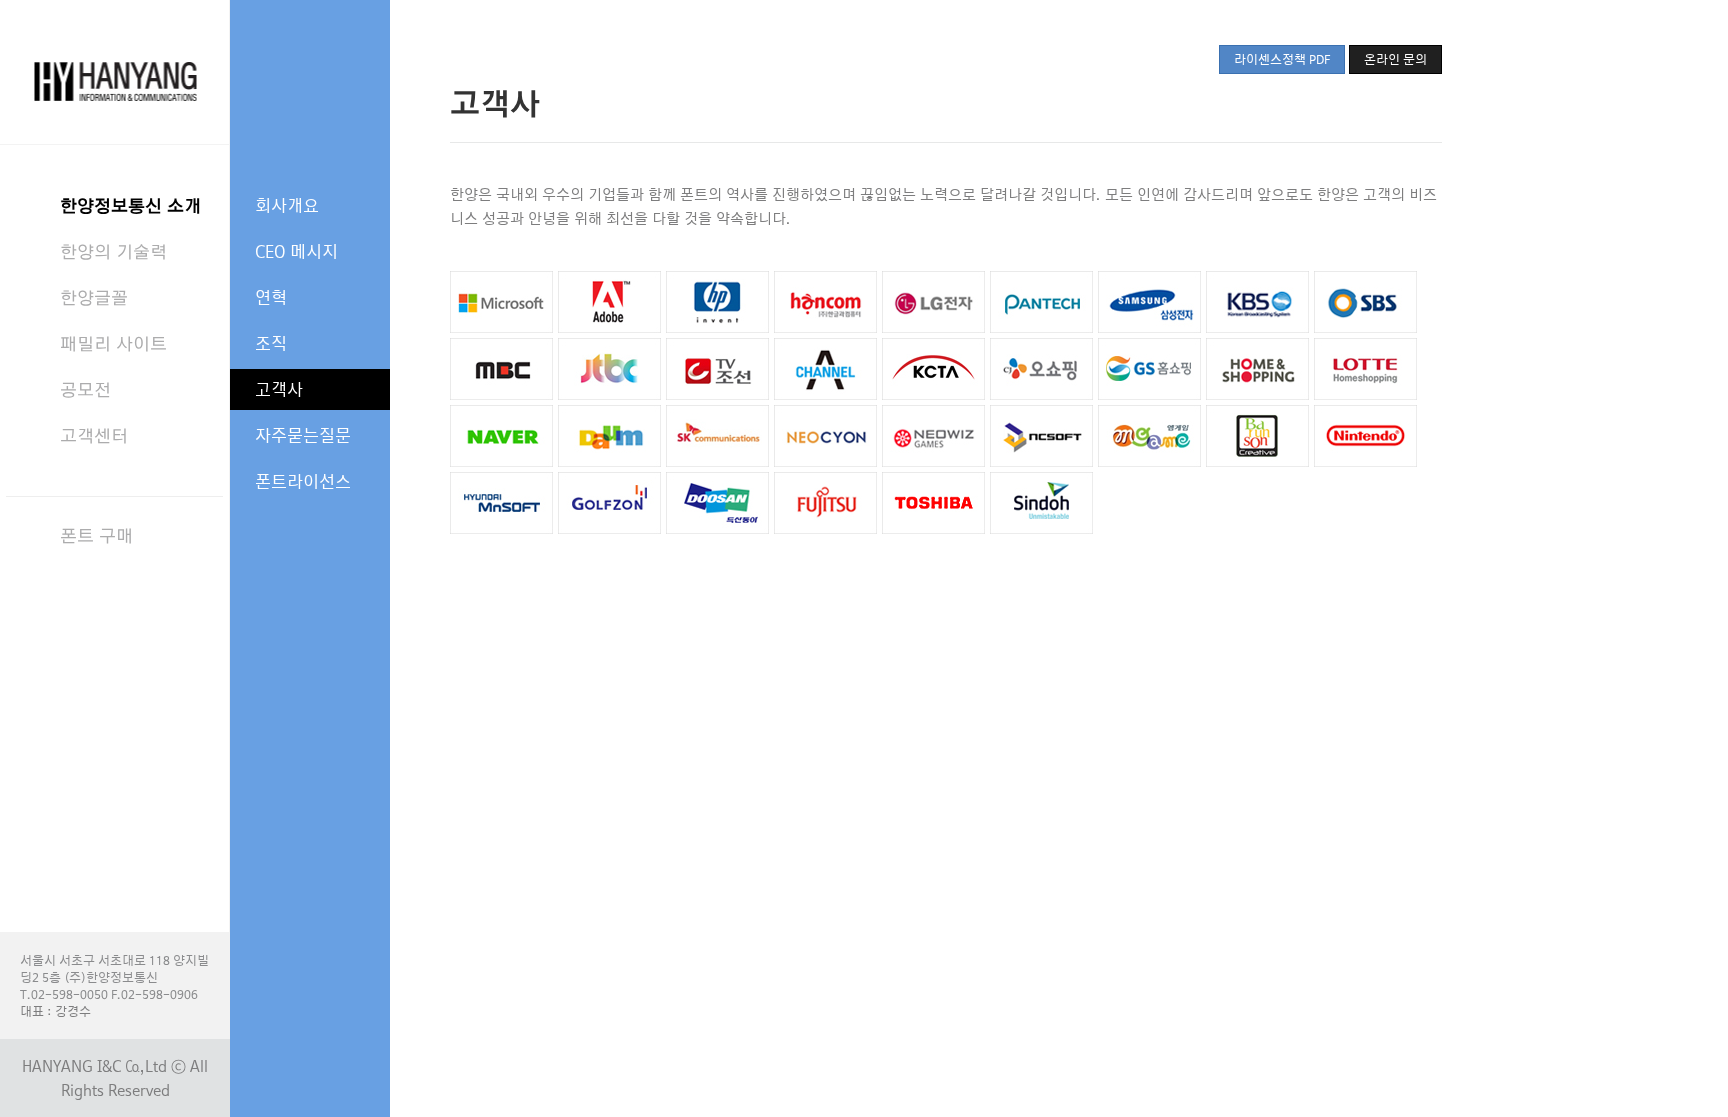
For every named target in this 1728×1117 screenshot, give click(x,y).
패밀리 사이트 (113, 343)
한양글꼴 (94, 297)
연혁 (271, 297)
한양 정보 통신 (114, 72)
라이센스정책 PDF (1282, 59)
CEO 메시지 (296, 251)
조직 (271, 343)
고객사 (279, 389)
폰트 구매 (96, 535)
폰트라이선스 (303, 481)
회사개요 (287, 205)
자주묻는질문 (303, 435)
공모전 (85, 389)
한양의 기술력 (113, 251)
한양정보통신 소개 (130, 205)
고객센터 (94, 435)
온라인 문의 (1395, 59)
